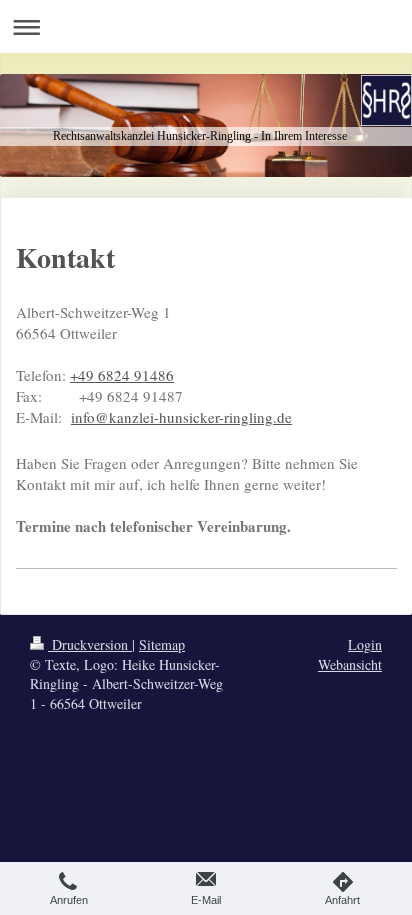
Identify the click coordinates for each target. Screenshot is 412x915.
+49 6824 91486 (122, 375)
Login (365, 644)
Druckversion (90, 644)
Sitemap (162, 644)
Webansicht (350, 664)
